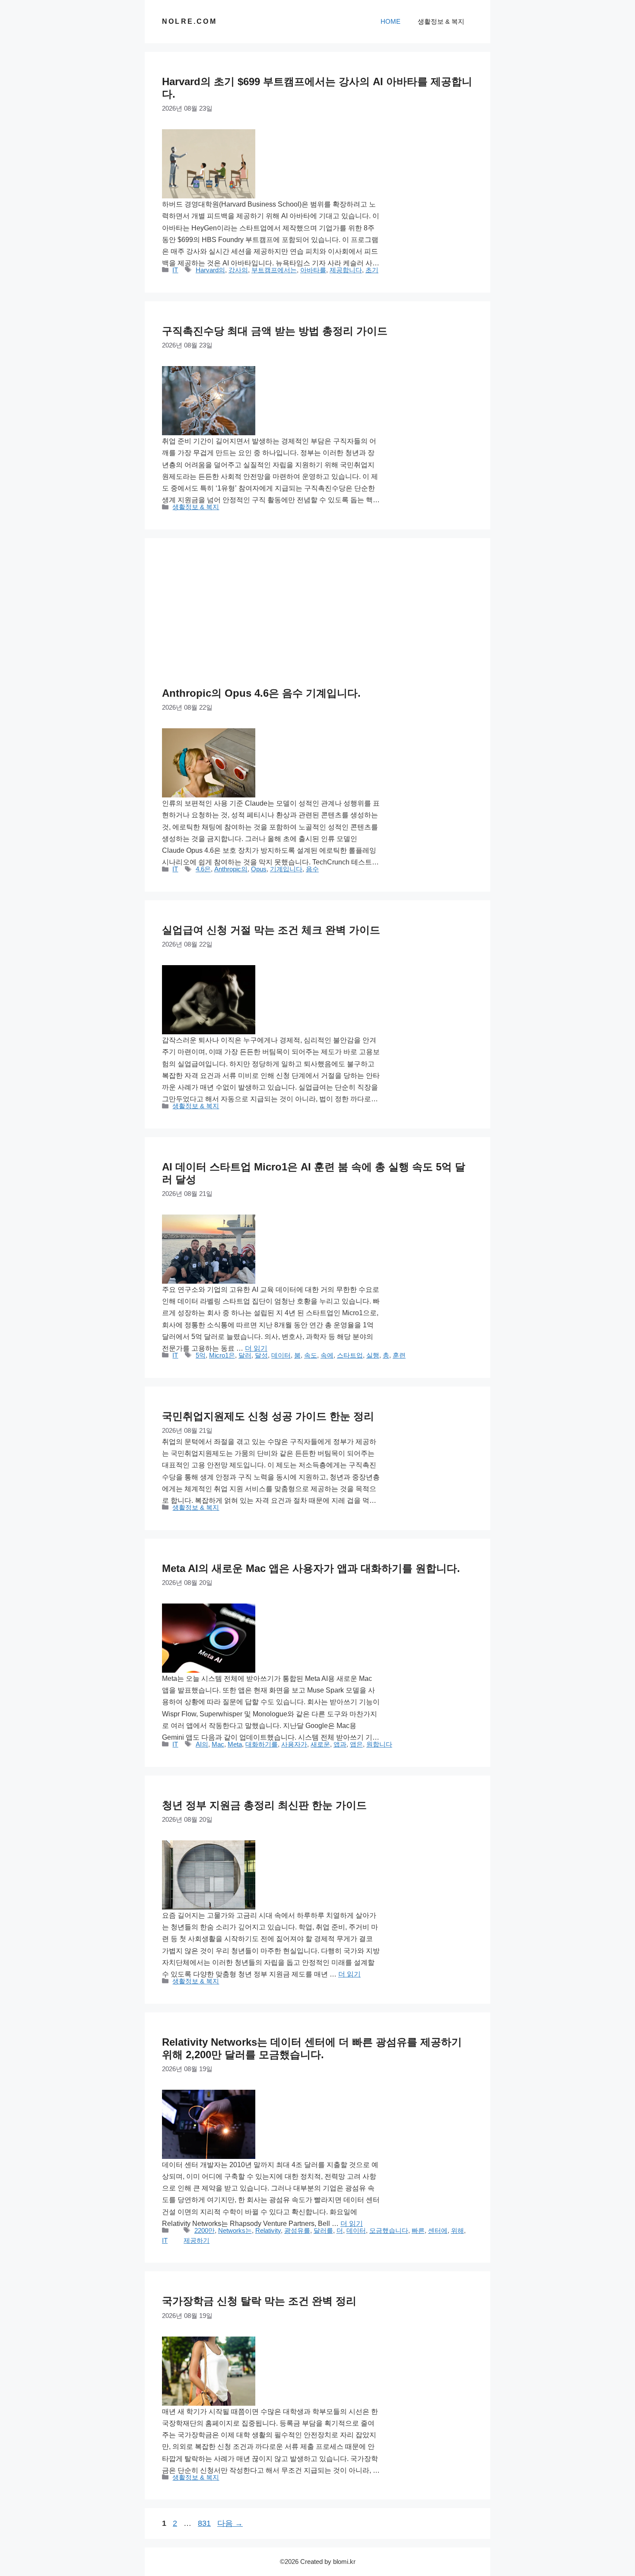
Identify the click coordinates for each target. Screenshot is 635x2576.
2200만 (205, 2230)
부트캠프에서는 (274, 270)
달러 (245, 1355)
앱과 (340, 1744)
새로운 (320, 1744)
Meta (235, 1744)
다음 (230, 2523)
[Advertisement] (317, 620)
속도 (311, 1355)
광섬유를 (297, 2230)
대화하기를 (262, 1744)
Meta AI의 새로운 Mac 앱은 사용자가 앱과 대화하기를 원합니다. (311, 1568)
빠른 (418, 2230)
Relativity (268, 2230)
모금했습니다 (389, 2230)
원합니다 (379, 1744)
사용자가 (294, 1744)
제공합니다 (346, 270)
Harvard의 (210, 270)
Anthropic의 (231, 869)
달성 (261, 1355)
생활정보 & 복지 (441, 21)
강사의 (238, 270)
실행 (373, 1355)
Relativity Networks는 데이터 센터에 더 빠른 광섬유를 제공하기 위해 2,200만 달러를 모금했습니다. (312, 2048)
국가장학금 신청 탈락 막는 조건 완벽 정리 (259, 2301)
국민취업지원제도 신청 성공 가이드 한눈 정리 (268, 1416)
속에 (327, 1355)
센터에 (438, 2230)
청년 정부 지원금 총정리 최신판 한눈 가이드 (264, 1805)
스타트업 (350, 1355)
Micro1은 (222, 1355)
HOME (391, 21)
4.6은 (203, 869)
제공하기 (197, 2240)
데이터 (281, 1355)
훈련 (399, 1355)
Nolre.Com (189, 21)
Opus (259, 869)
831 (204, 2523)
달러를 (323, 2230)
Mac (218, 1744)
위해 (457, 2230)
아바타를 (313, 270)
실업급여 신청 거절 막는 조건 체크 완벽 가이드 (271, 930)
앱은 (356, 1744)
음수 (312, 869)
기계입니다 (286, 869)
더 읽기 (256, 1348)
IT (175, 270)
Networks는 (235, 2230)
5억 (201, 1355)
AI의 (202, 1744)
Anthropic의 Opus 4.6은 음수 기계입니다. (261, 693)
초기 (372, 270)
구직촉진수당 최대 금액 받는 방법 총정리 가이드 (275, 331)
